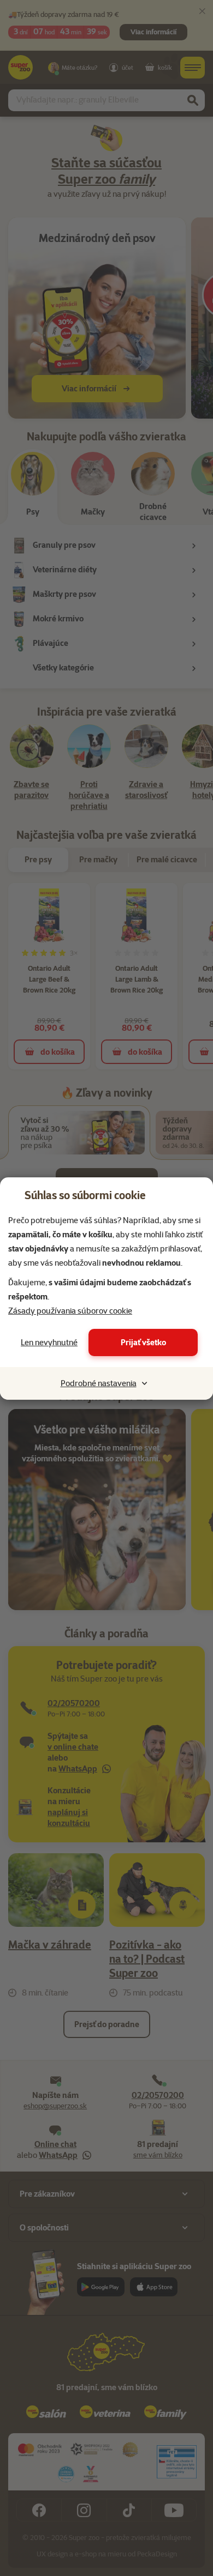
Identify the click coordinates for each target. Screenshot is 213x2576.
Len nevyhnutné (49, 1343)
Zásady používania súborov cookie (70, 1311)
